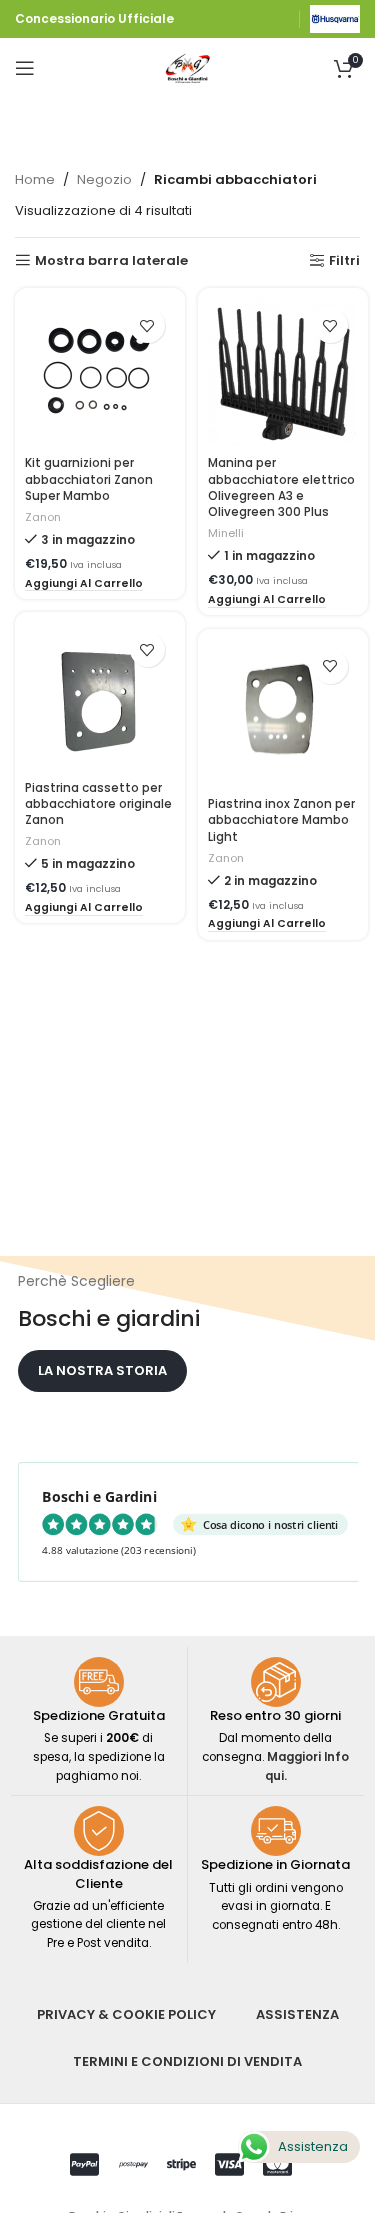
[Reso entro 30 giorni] (276, 1682)
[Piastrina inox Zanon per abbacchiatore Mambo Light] (283, 714)
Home (35, 179)
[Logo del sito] (335, 18)
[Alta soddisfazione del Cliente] (99, 1831)
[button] (84, 585)
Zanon (43, 517)
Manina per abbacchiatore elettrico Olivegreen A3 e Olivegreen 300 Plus (281, 487)
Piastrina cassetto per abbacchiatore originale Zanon (98, 804)
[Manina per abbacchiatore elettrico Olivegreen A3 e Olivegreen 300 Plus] (283, 373)
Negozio (104, 179)
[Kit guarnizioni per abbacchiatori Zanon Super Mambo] (100, 373)
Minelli (226, 533)
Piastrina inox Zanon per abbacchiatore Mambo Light (281, 820)
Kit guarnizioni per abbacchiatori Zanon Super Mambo (89, 479)
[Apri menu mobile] (25, 68)
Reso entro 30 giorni (275, 1715)
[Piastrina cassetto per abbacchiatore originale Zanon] (100, 697)
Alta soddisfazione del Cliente (98, 1873)
